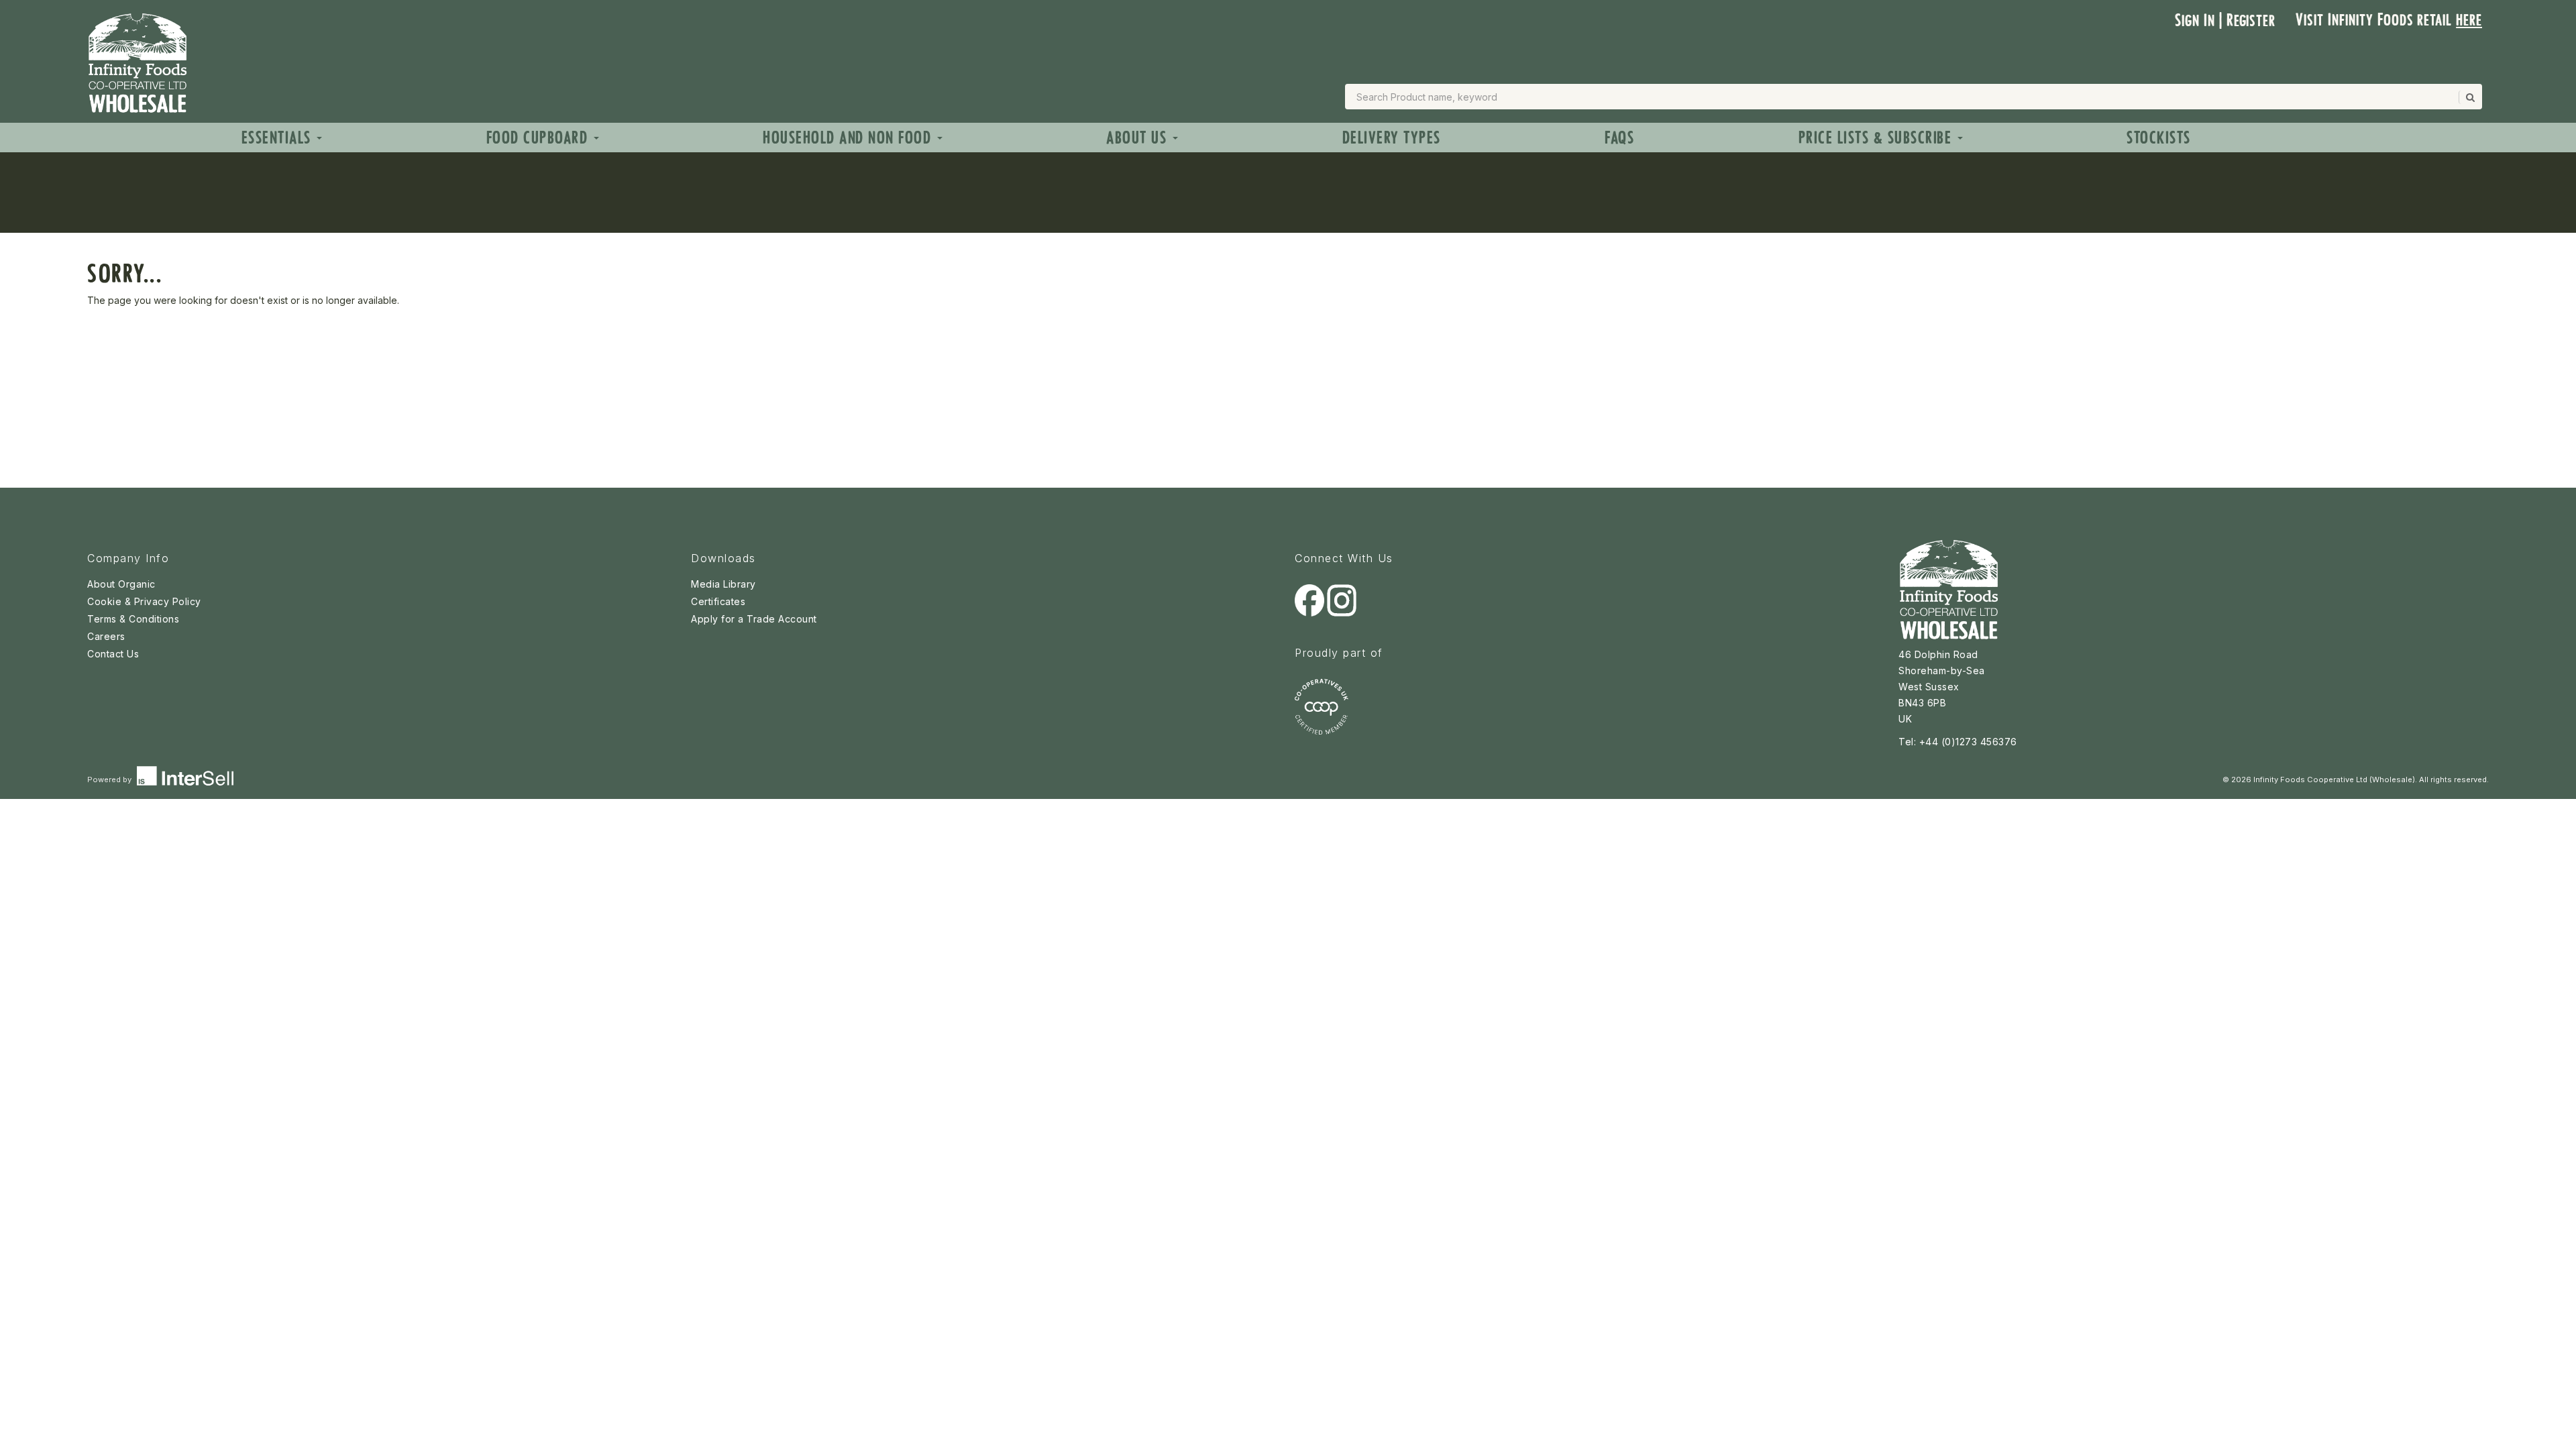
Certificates (718, 601)
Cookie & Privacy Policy (144, 601)
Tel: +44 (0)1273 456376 (1958, 742)
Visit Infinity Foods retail (2389, 20)
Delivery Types (1392, 138)
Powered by (110, 780)
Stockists (2159, 138)
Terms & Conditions (133, 619)
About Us (1139, 138)
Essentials (279, 138)
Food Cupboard (539, 138)
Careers (106, 636)
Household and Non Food (849, 138)
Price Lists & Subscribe (1877, 138)
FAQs (1619, 138)
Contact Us (113, 654)
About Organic (121, 584)
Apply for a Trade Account (754, 619)
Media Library (723, 584)
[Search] (2469, 97)
